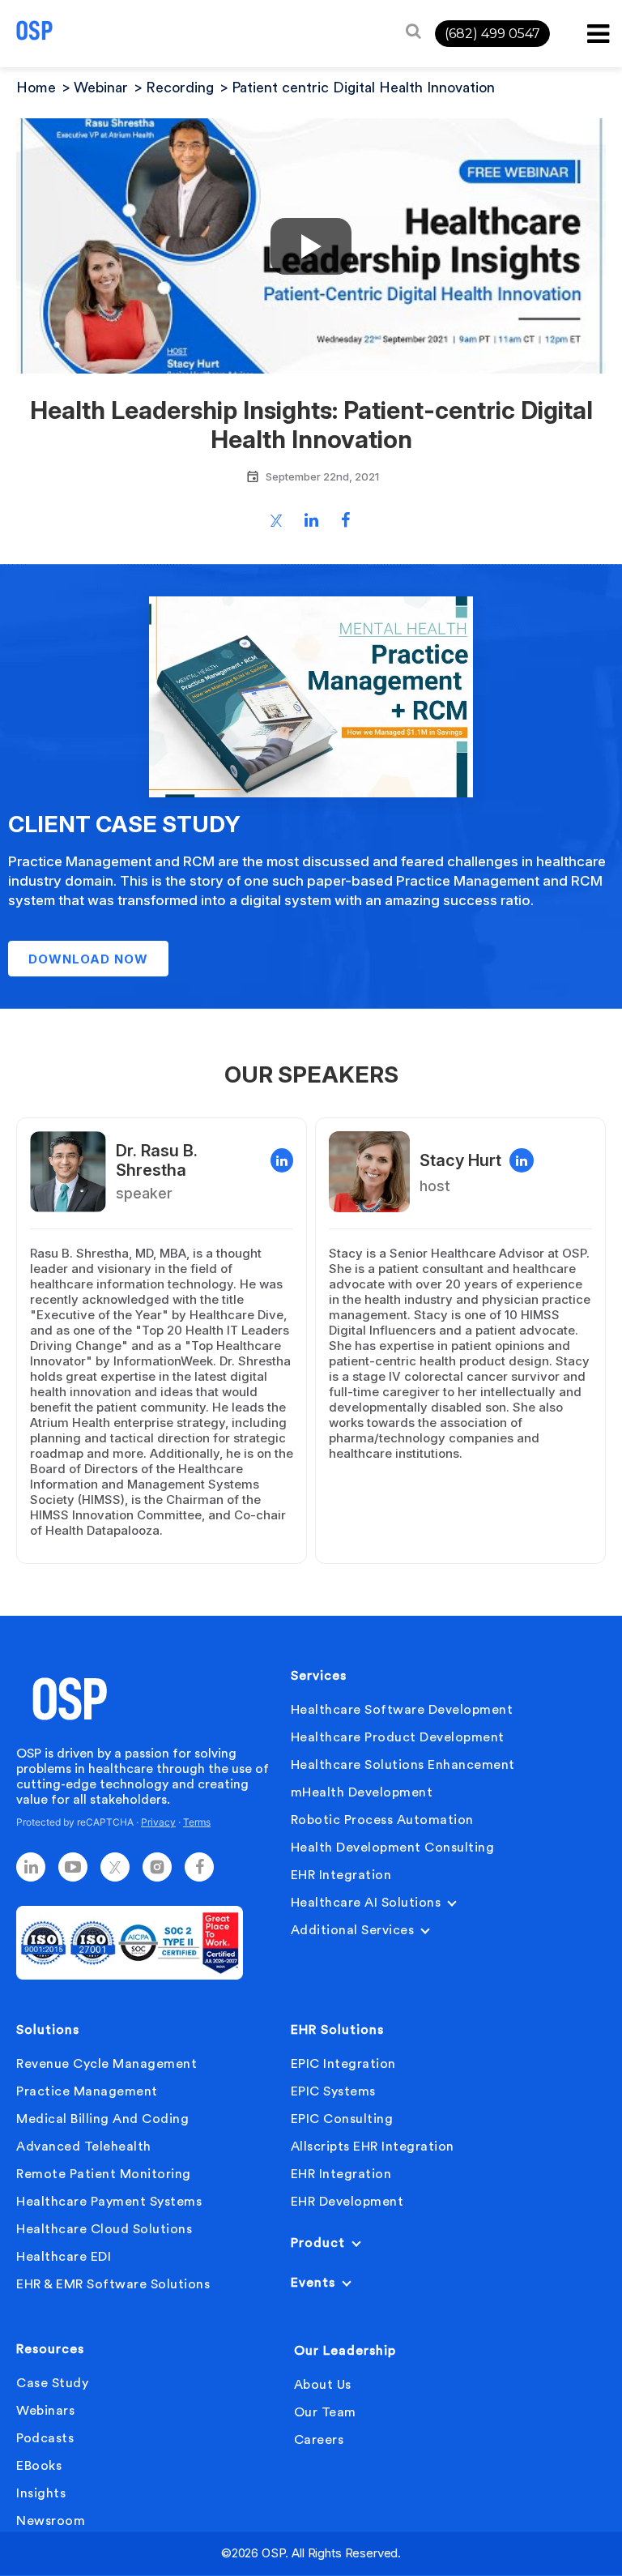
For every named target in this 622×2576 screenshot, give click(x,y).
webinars (45, 2411)
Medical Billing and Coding (102, 2119)
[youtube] (73, 1867)
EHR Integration (341, 1875)
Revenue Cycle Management (107, 2064)
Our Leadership (345, 2351)
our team (325, 2412)
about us (323, 2385)
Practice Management (87, 2091)
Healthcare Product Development (398, 1737)
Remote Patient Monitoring (104, 2174)
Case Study (52, 2383)
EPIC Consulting (342, 2119)
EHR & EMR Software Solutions (113, 2284)
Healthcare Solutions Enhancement (403, 1765)
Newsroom (51, 2521)
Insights (41, 2493)
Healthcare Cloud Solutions (104, 2229)
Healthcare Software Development (402, 1710)
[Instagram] (157, 1867)
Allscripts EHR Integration (373, 2147)
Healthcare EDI (64, 2257)
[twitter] (115, 1867)
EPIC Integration (343, 2064)
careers (319, 2440)
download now (88, 959)
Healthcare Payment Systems (109, 2202)
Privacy (158, 1822)
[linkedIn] (31, 1867)
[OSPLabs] (34, 30)
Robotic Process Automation (382, 1820)
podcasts (45, 2438)
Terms (197, 1822)
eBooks (39, 2466)
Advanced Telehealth (84, 2147)
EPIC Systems (333, 2091)
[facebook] (199, 1867)
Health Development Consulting (393, 1848)
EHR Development (347, 2202)
